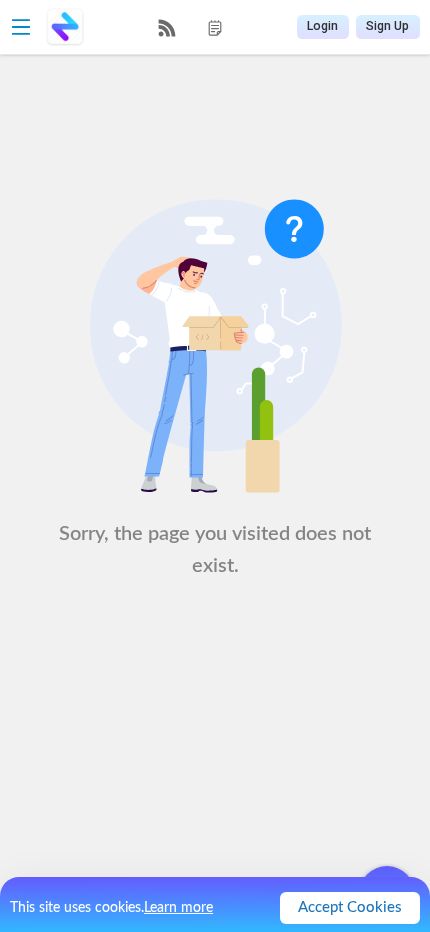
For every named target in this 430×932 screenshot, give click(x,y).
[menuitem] (167, 28)
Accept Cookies (350, 907)
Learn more (178, 908)
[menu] (191, 27)
